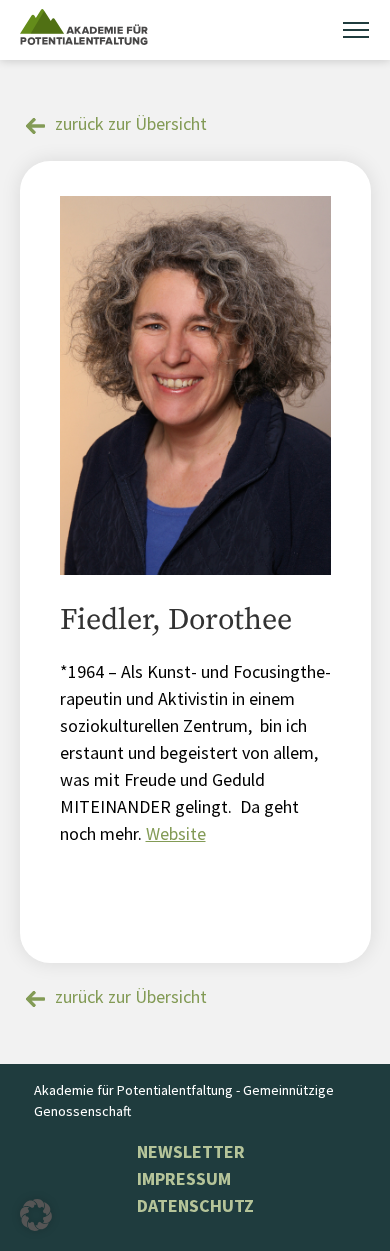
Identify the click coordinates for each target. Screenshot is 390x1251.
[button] (36, 1215)
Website (176, 833)
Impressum (184, 1178)
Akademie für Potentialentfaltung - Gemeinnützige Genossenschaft (184, 1100)
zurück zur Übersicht (131, 123)
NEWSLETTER (191, 1151)
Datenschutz (195, 1205)
